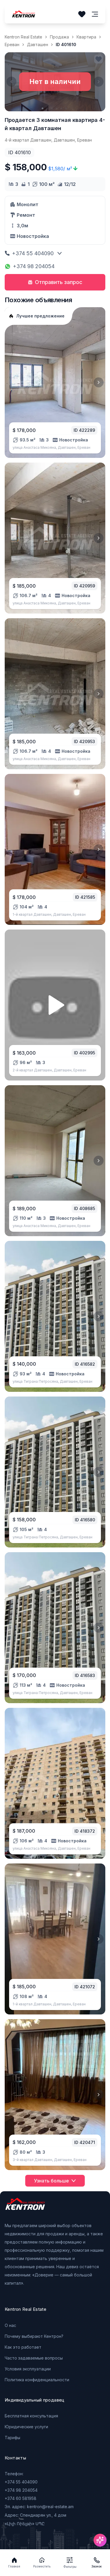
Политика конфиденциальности (37, 2380)
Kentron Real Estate (23, 37)
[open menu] (95, 14)
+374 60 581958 (21, 2498)
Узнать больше (51, 2181)
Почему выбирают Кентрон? (34, 2336)
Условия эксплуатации (28, 2369)
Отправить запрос (59, 282)
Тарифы (12, 2438)
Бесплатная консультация (31, 2416)
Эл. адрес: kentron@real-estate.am (39, 2507)
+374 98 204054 (34, 266)
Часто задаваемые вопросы (34, 2358)
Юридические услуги (26, 2427)
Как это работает (23, 2347)
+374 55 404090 (33, 253)
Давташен (38, 44)
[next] (99, 382)
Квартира (86, 37)
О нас (10, 2325)
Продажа (59, 37)
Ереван (12, 44)
